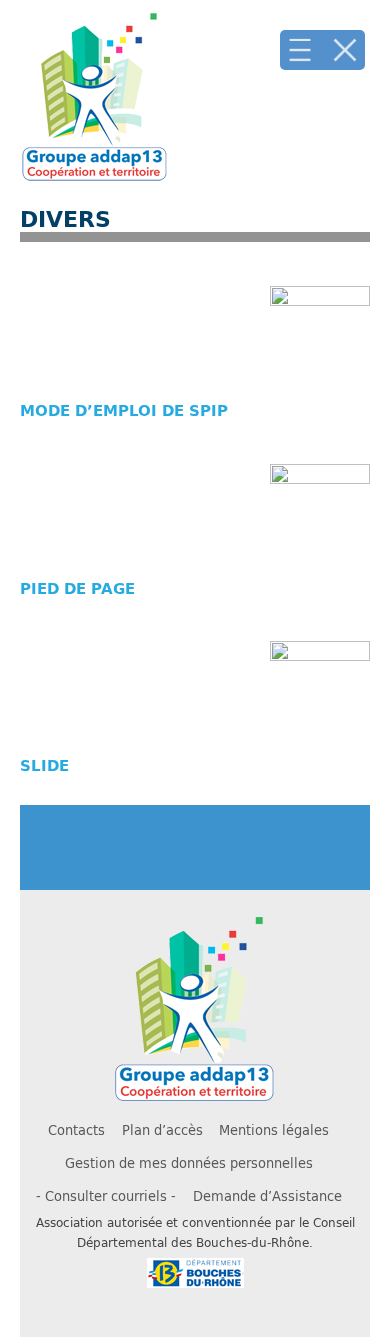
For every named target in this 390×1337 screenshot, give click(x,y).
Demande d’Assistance (267, 1196)
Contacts (76, 1130)
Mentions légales (274, 1130)
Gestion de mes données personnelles (189, 1163)
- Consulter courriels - (106, 1196)
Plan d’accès (162, 1130)
